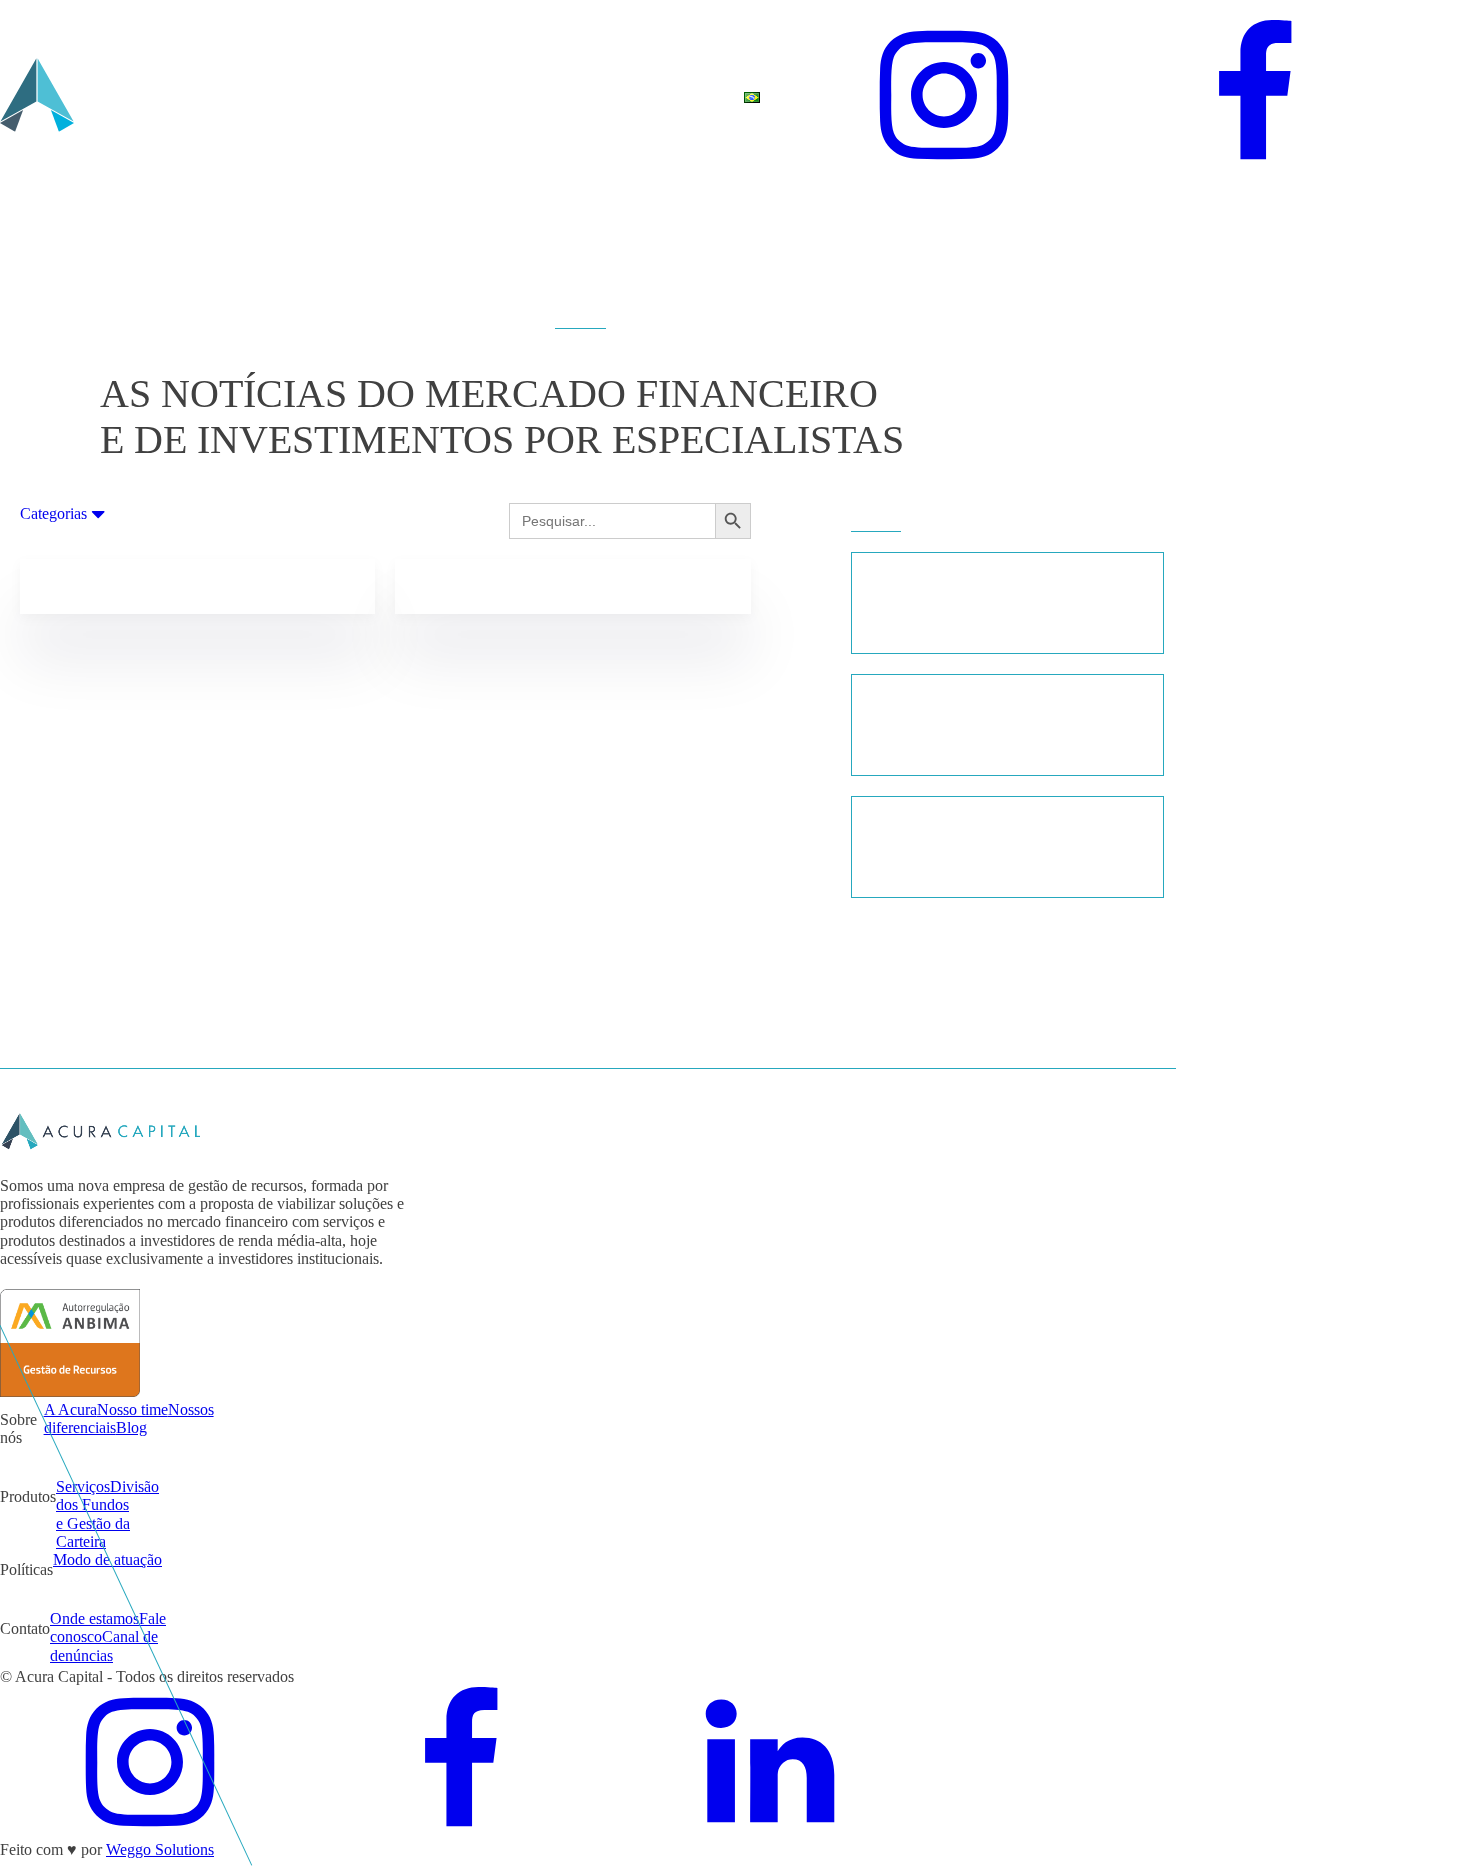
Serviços (83, 1486)
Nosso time (132, 1409)
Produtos (297, 78)
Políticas (402, 78)
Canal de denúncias (104, 1645)
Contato (578, 78)
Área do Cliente (676, 97)
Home (116, 78)
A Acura (70, 1409)
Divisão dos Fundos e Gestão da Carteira (107, 1514)
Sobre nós (200, 87)
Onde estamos (94, 1618)
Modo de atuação (107, 1559)
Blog (490, 78)
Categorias (53, 513)
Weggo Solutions (160, 1849)
